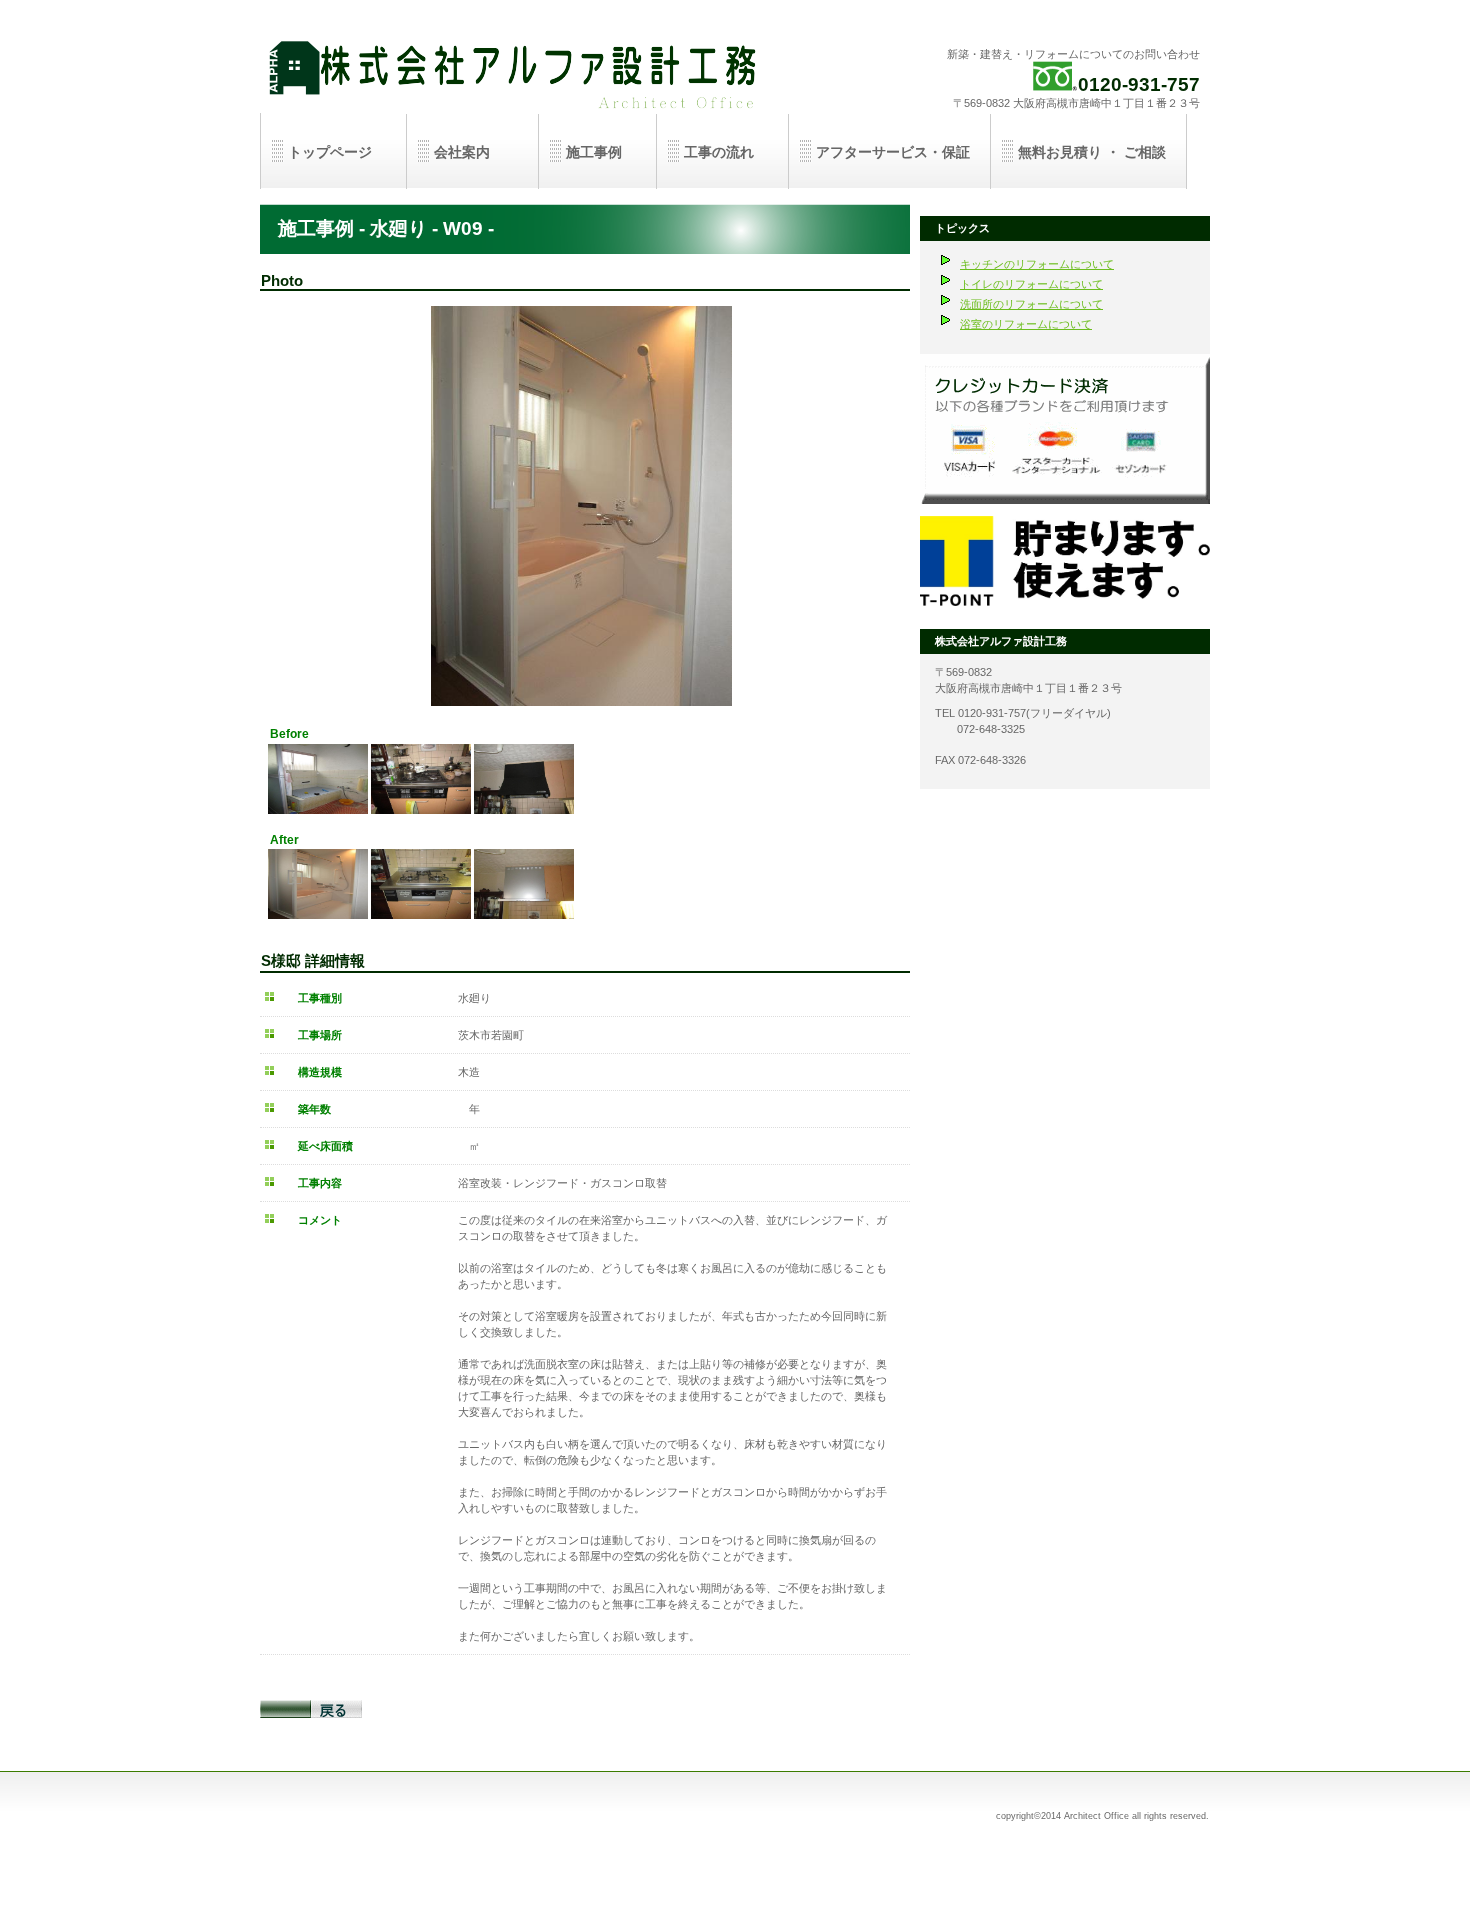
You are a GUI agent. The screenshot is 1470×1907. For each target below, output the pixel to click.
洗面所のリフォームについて (1031, 304)
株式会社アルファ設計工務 (515, 70)
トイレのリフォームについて (1031, 284)
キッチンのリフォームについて (1037, 264)
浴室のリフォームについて (1026, 324)
